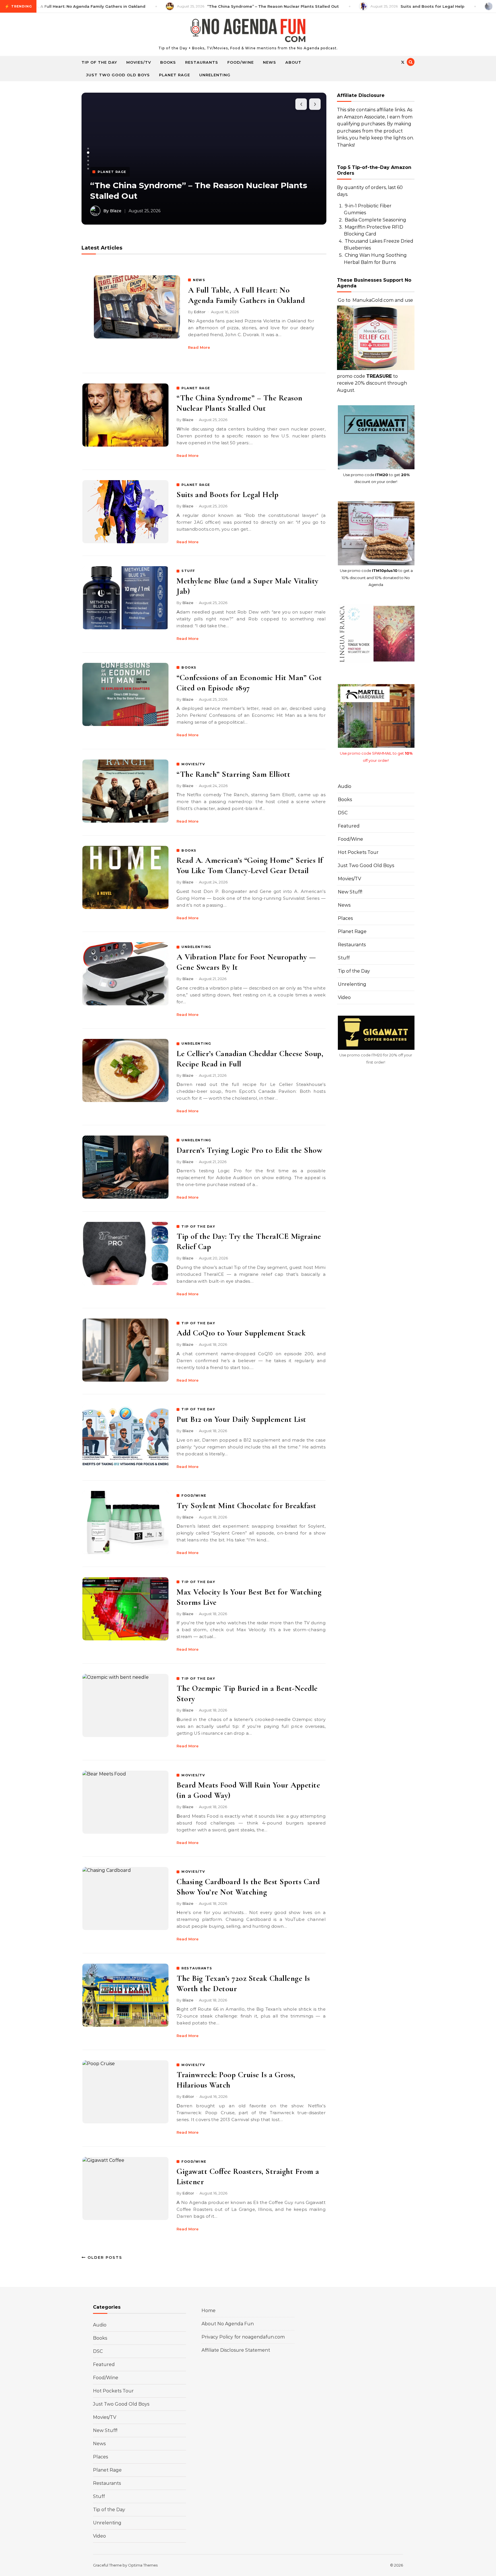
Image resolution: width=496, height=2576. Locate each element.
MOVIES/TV (193, 764)
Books (168, 62)
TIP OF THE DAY (198, 1226)
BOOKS (189, 667)
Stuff (344, 958)
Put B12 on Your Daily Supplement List (241, 1419)
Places (345, 918)
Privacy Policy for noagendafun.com (243, 2337)
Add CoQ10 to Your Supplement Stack (241, 1333)
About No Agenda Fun (228, 2324)
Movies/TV (139, 62)
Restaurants (202, 62)
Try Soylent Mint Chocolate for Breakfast (246, 1506)
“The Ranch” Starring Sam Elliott (233, 774)
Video (344, 997)
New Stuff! (350, 892)
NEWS (199, 280)
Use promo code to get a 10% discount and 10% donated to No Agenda (376, 578)
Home (209, 2311)
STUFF (188, 571)
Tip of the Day (99, 62)
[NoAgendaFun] (248, 32)
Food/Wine (241, 62)
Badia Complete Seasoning (375, 220)
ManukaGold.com (373, 300)
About (293, 62)
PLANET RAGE (196, 388)
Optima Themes (143, 2565)
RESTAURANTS (197, 1968)
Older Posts (104, 2257)
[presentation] (301, 104)
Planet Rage (175, 75)
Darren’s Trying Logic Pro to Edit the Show (249, 1150)
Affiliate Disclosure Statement (236, 2350)
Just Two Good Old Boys (118, 75)
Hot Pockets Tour (358, 852)
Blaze (188, 420)
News (270, 62)
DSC (343, 813)
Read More (199, 347)
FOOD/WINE (194, 1496)
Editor (200, 312)
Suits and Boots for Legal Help (153, 196)
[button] (88, 149)
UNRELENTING (196, 947)
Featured (349, 826)
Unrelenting (215, 75)
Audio (345, 786)
